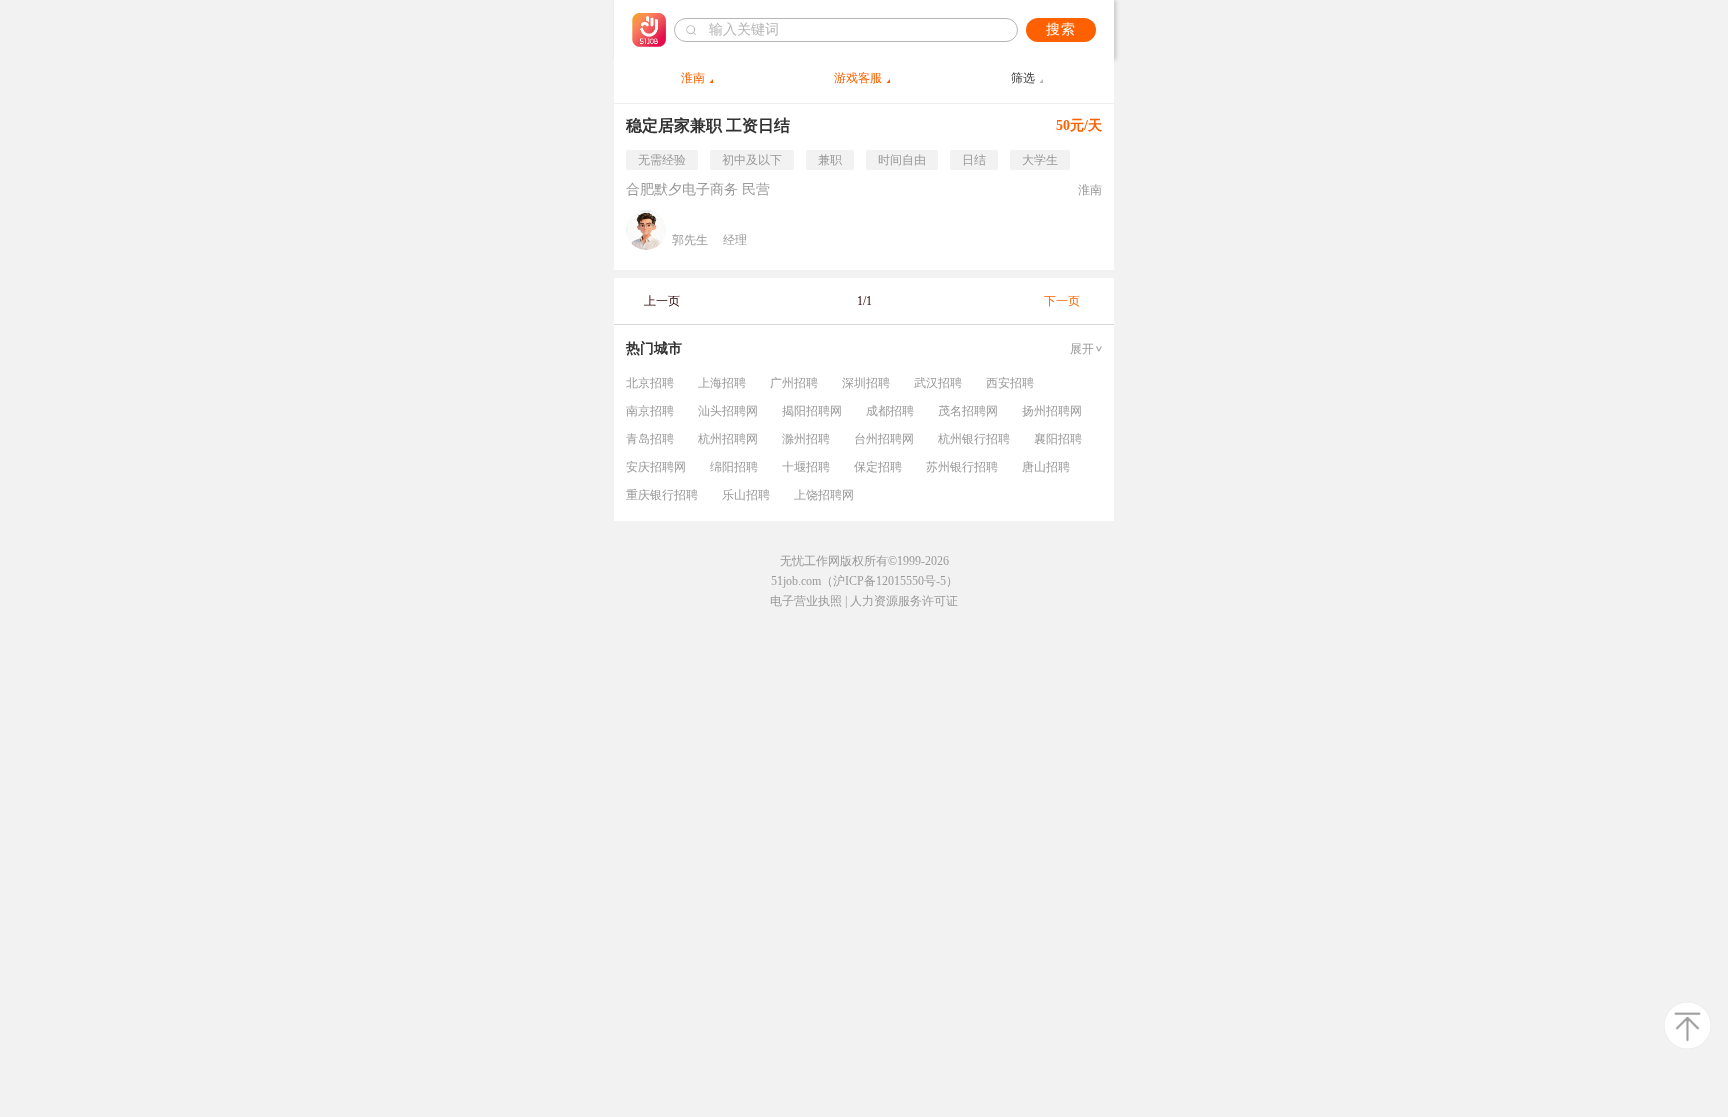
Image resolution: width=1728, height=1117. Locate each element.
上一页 (662, 301)
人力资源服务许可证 (904, 601)
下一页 (1062, 301)
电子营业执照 (806, 601)
